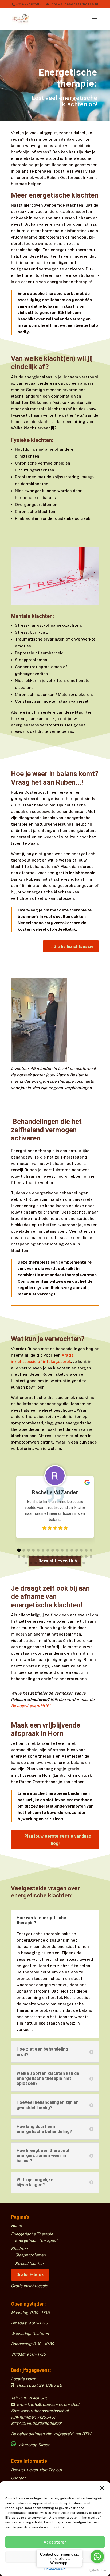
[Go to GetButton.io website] (97, 2571)
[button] (102, 2488)
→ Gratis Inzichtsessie (71, 946)
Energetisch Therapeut (36, 2240)
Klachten (19, 2249)
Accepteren (55, 2542)
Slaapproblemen (30, 2255)
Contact (18, 2478)
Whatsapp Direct (33, 2445)
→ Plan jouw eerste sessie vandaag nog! (55, 1840)
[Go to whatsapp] (97, 2557)
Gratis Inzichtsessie (29, 2286)
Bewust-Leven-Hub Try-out (37, 2470)
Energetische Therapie (32, 2234)
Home (16, 2225)
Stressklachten (29, 2263)
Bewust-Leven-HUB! (31, 1706)
